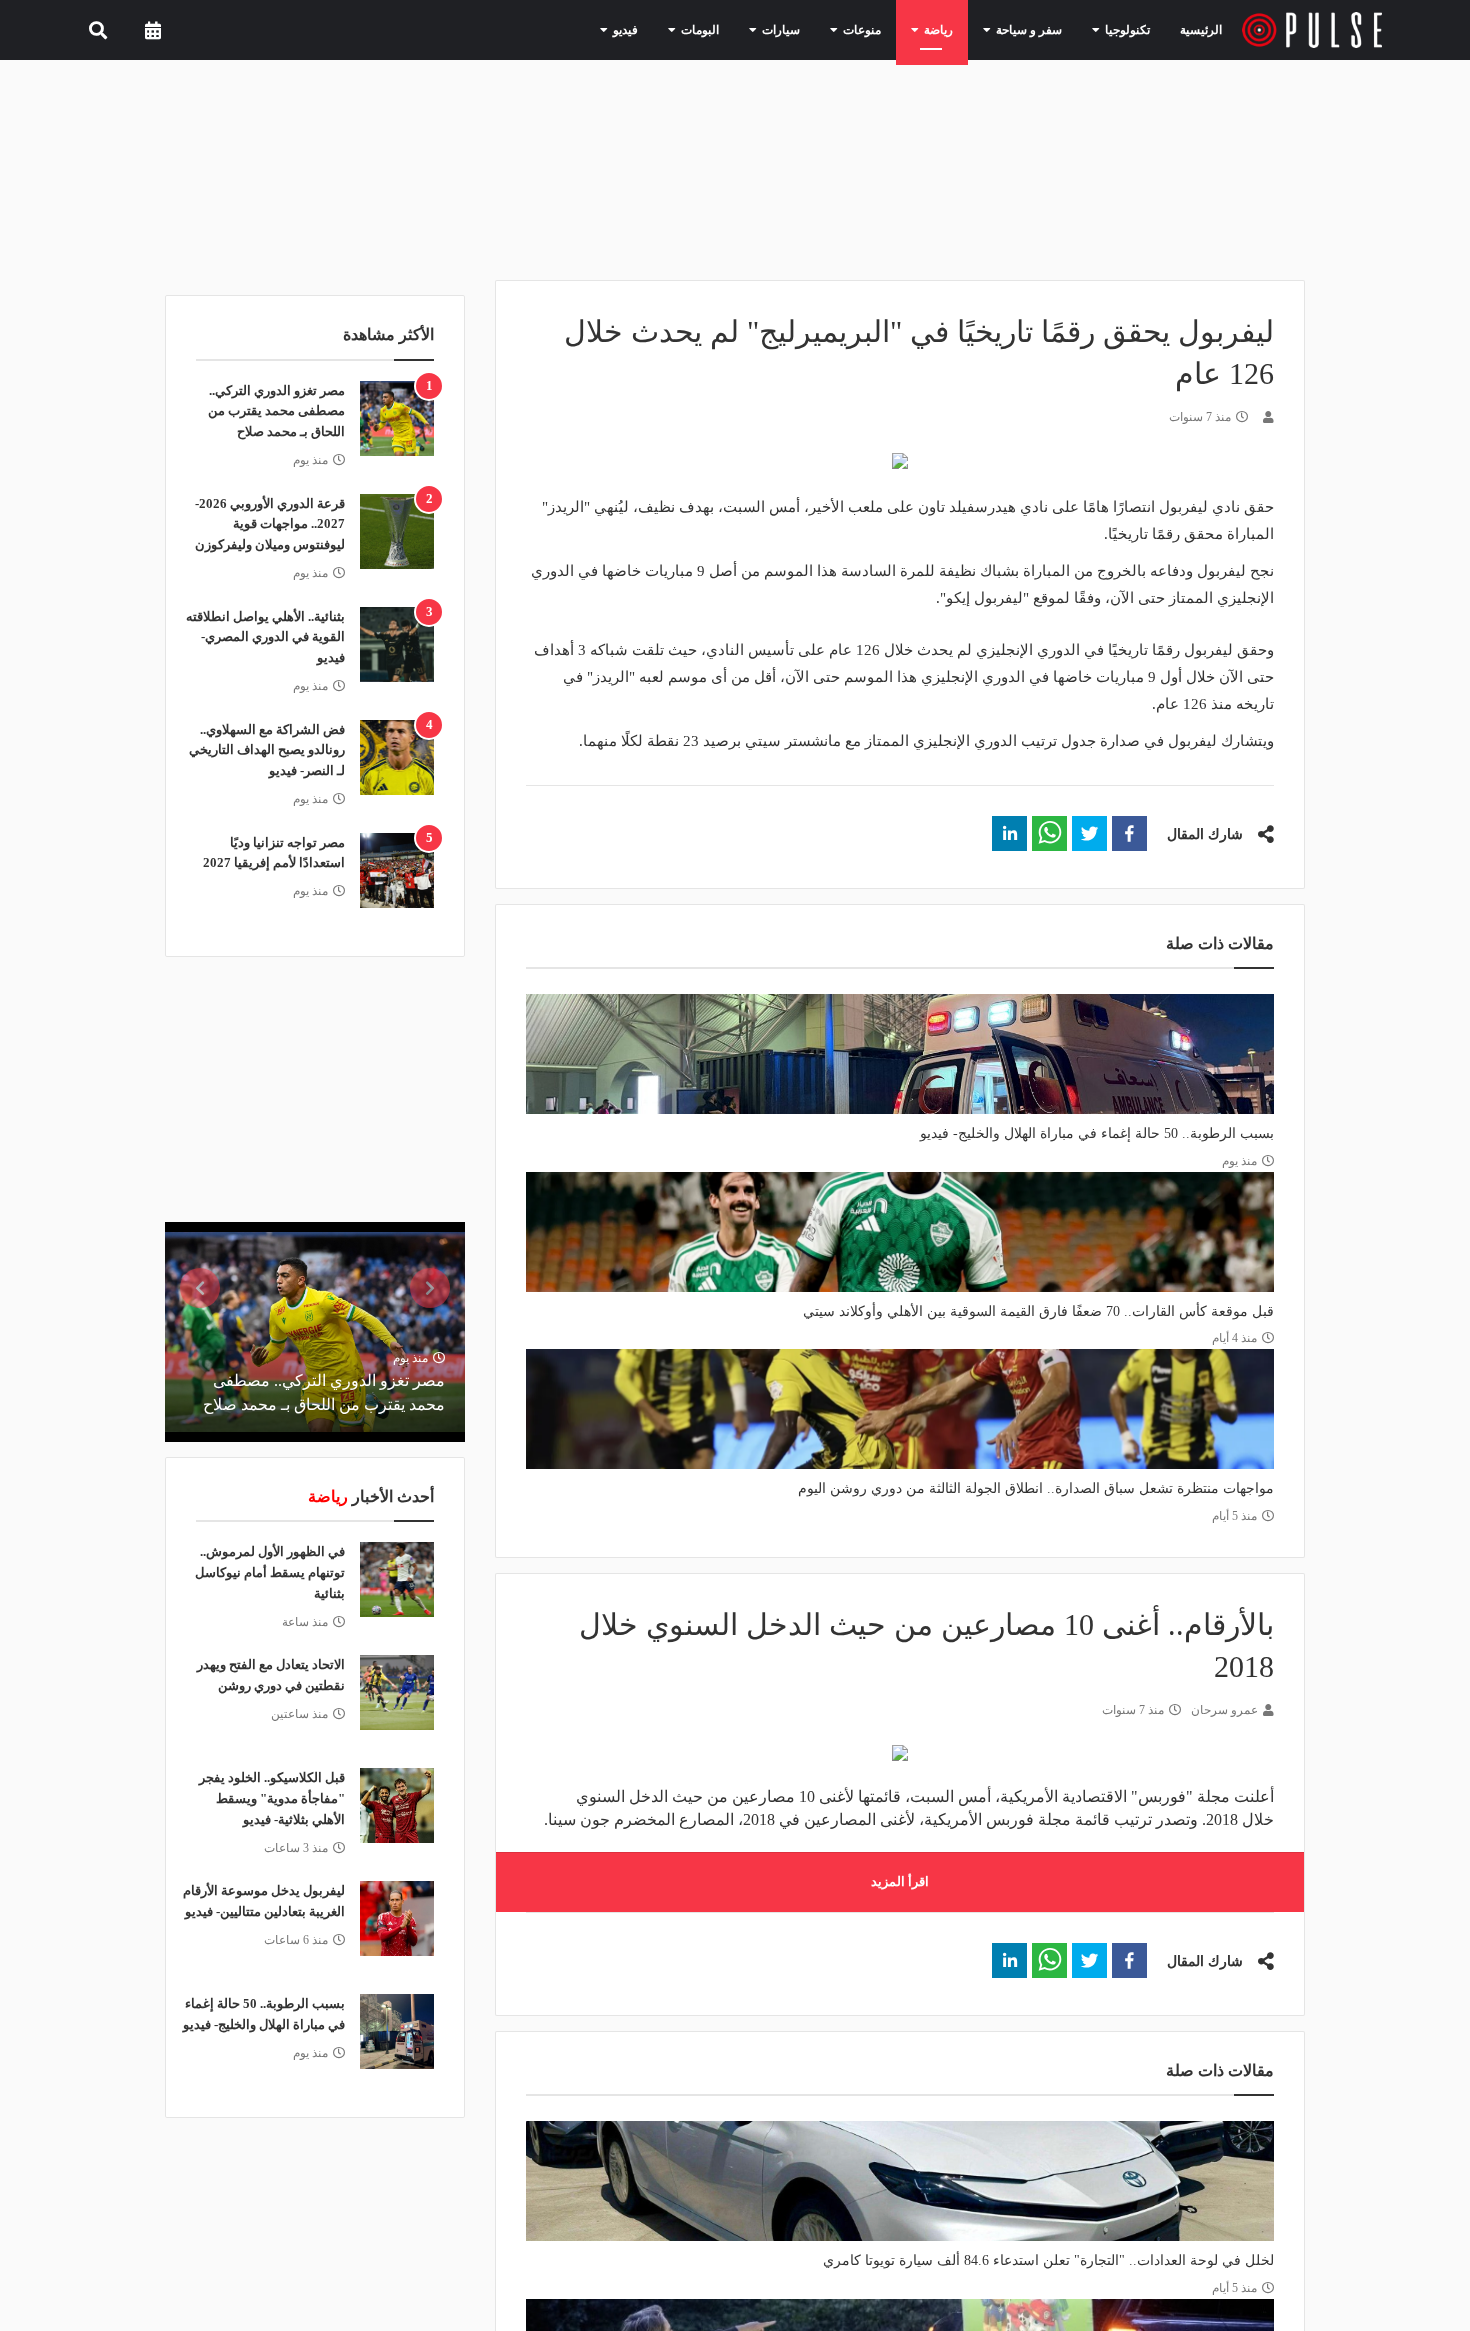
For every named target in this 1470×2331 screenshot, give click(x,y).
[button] (1129, 833)
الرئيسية (1204, 29)
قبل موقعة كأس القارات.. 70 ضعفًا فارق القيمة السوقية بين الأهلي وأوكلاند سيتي (1038, 1311)
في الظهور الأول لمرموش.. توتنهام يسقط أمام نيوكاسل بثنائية (270, 1572)
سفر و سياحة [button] (1038, 29)
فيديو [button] (678, 29)
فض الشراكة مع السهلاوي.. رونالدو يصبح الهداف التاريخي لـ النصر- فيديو (267, 750)
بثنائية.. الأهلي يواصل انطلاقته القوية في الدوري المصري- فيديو (265, 637)
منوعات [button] (889, 29)
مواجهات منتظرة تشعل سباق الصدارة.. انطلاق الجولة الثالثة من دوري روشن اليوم (1036, 1488)
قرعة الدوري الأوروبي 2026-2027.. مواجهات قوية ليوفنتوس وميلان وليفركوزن (270, 524)
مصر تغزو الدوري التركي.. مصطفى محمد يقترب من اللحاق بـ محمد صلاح (276, 411)
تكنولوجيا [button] (1125, 29)
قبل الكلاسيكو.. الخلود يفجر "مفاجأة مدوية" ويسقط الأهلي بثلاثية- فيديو (272, 1798)
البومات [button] (745, 29)
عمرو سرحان (1224, 1710)
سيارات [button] (817, 29)
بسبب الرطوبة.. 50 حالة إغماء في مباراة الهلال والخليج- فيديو (1097, 1133)
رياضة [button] (958, 29)
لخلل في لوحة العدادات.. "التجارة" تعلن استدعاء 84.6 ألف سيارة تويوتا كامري (1048, 2260)
